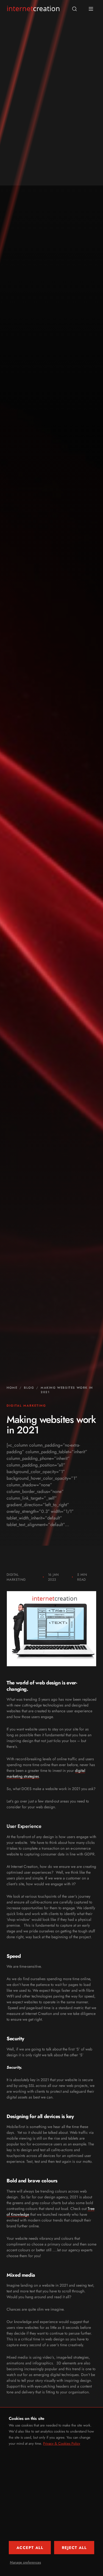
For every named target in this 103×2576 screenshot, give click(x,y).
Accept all (30, 2548)
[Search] (74, 9)
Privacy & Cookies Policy (62, 2443)
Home (12, 1388)
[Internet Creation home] (33, 9)
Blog (29, 1388)
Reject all (74, 2548)
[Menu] (91, 9)
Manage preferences (25, 2562)
